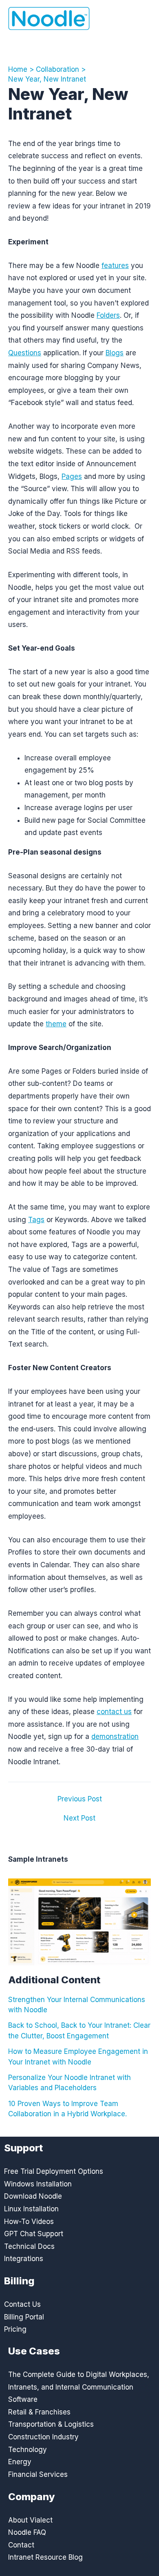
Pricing (15, 2329)
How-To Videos (29, 2222)
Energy (20, 2462)
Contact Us (22, 2304)
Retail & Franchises (39, 2412)
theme (56, 1024)
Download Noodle (33, 2196)
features (115, 266)
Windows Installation (38, 2184)
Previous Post (80, 1799)
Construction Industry (43, 2437)
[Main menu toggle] (139, 19)
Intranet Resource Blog (45, 2557)
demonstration (115, 1737)
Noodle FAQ (27, 2532)
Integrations (24, 2259)
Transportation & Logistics (51, 2424)
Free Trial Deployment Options (54, 2171)
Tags (36, 1220)
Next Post (79, 1818)
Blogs (115, 353)
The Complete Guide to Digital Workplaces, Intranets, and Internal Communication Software (79, 2387)
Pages (72, 476)
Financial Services (38, 2474)
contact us (114, 1712)
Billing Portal (24, 2317)
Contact (21, 2545)
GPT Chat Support (34, 2234)
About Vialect (30, 2520)
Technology (28, 2450)
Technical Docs (29, 2246)
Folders (108, 315)
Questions (25, 353)
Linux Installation (31, 2209)
